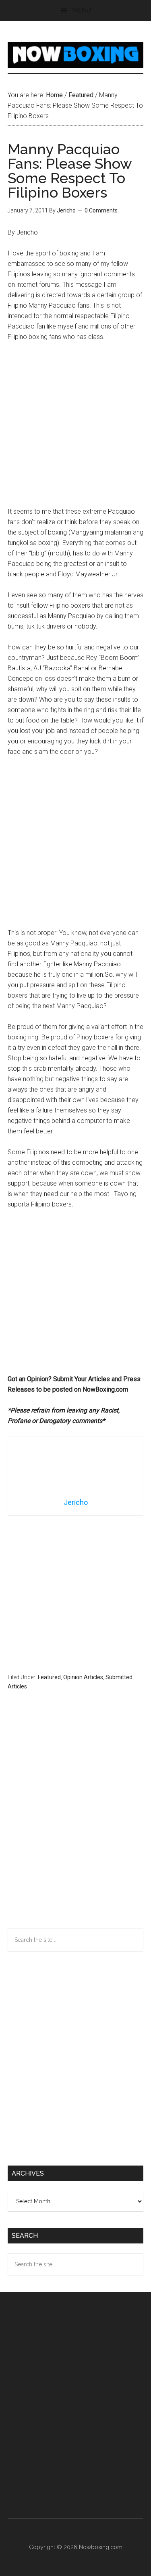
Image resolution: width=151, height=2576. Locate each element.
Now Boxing (76, 55)
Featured (49, 1677)
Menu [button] (82, 10)
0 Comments (101, 210)
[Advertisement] (75, 428)
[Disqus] (76, 1825)
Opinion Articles (83, 1677)
